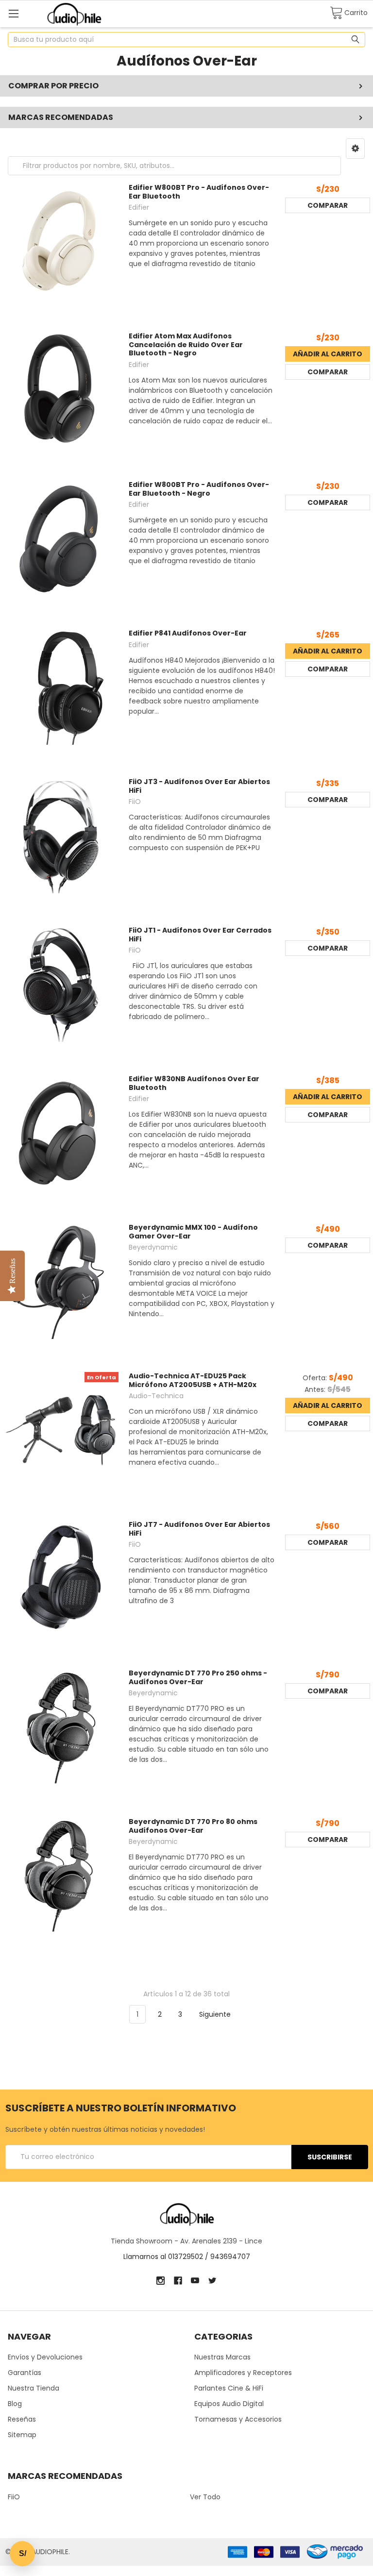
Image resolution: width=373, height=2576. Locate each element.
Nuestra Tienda (34, 2388)
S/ (23, 2553)
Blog (15, 2404)
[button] (355, 149)
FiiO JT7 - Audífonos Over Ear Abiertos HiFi (199, 1529)
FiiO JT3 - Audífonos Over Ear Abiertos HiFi (199, 786)
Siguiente (216, 2014)
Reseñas (22, 2419)
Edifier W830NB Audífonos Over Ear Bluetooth (194, 1083)
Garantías (25, 2373)
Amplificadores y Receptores (243, 2373)
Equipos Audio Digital (229, 2404)
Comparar (328, 205)
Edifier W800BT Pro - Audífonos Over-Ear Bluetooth (199, 192)
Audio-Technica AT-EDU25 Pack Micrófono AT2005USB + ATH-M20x (193, 1380)
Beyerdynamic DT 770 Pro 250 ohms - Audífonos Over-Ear (198, 1677)
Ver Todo (205, 2497)
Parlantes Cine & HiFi (229, 2388)
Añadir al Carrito (328, 354)
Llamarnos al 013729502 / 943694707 (187, 2257)
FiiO (14, 2497)
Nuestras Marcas (222, 2357)
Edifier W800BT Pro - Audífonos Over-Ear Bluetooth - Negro (199, 489)
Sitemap (22, 2435)
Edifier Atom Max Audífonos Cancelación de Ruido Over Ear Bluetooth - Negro (186, 344)
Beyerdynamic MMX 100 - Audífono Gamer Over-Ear (193, 1232)
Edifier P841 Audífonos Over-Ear (188, 633)
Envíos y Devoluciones (45, 2357)
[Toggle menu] (13, 13)
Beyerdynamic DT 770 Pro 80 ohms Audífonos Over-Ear (193, 1826)
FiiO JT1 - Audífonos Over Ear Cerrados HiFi (200, 935)
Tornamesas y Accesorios (238, 2419)
